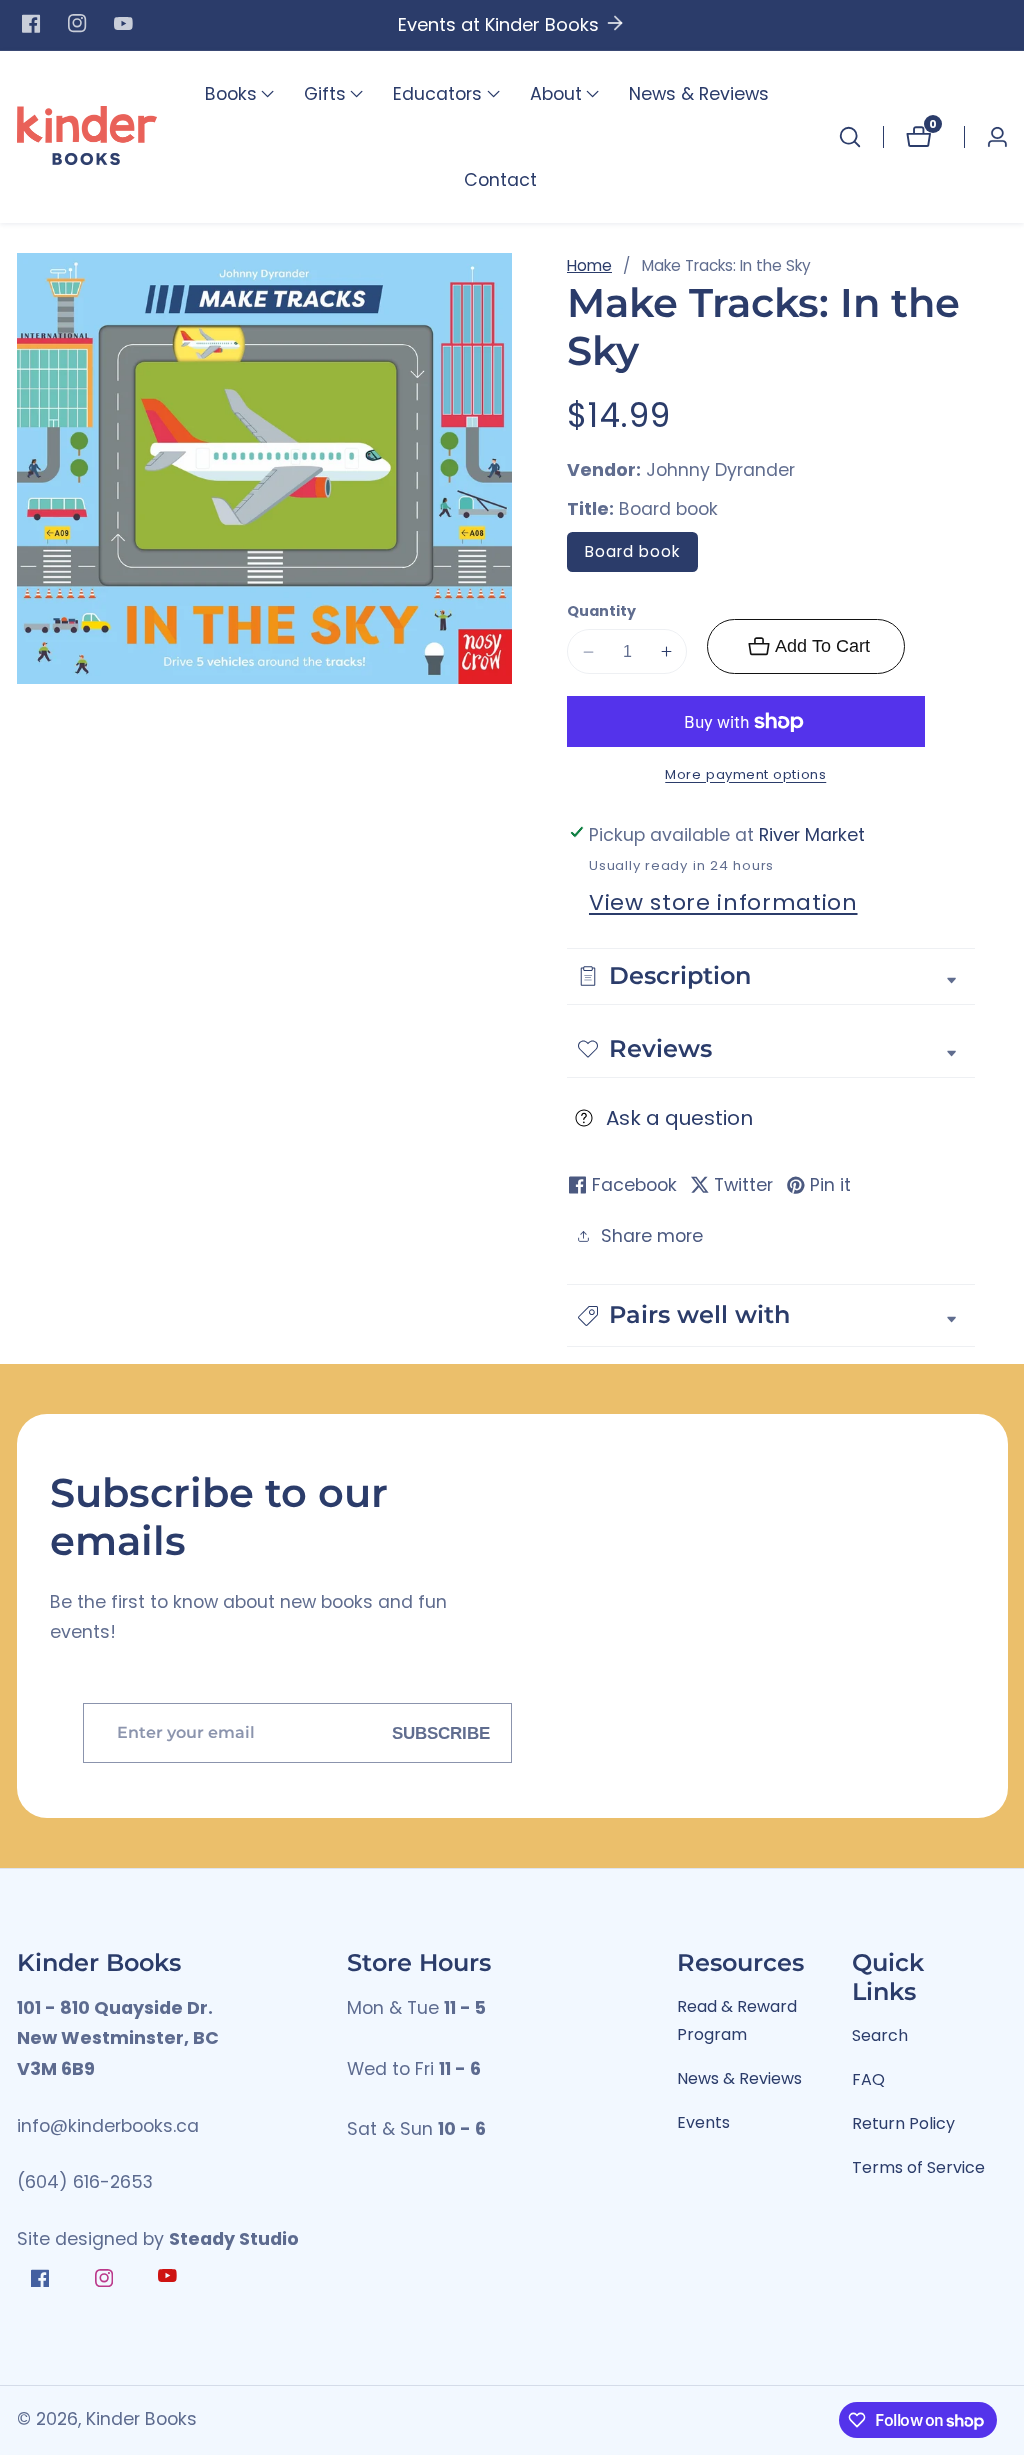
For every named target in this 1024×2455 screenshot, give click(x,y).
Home (589, 265)
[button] (231, 94)
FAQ (868, 2079)
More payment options (745, 774)
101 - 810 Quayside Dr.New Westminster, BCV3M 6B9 (118, 2038)
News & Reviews (699, 94)
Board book (633, 551)
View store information (723, 902)
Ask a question (679, 1118)
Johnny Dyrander (720, 471)
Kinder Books (141, 2420)
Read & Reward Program (737, 2020)
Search (880, 2035)
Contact (500, 180)
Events (703, 2122)
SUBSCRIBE (441, 1733)
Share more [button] (652, 1236)
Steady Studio (234, 2239)
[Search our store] (850, 137)
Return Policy (903, 2123)
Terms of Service (918, 2167)
